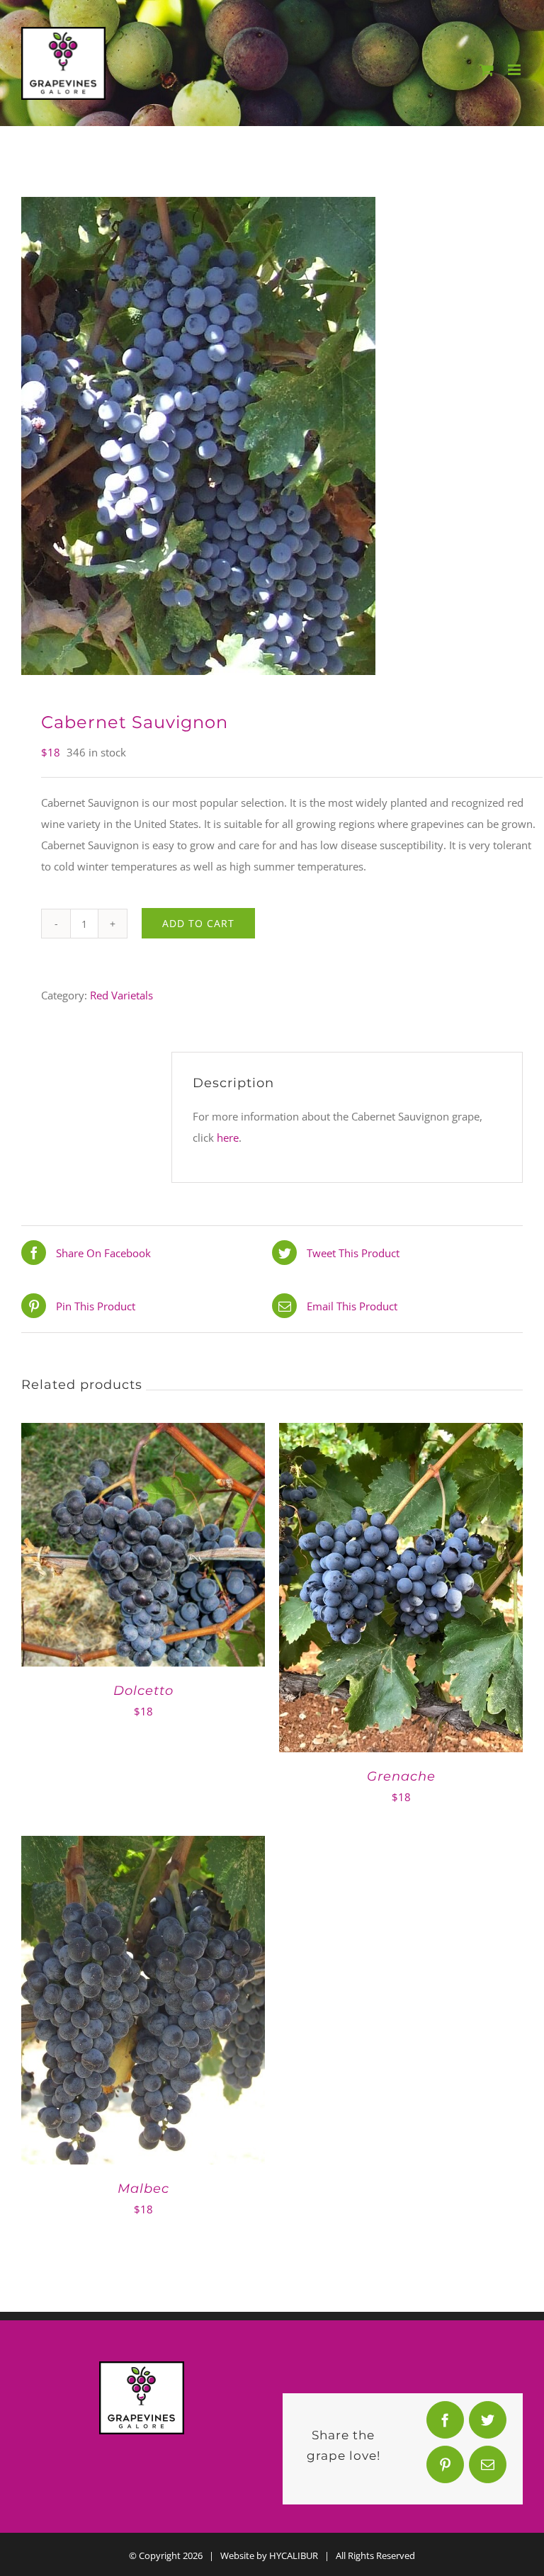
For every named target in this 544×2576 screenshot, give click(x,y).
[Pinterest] (445, 2468)
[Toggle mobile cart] (487, 70)
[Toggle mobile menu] (515, 70)
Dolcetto (143, 1691)
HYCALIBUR (294, 2555)
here (228, 1137)
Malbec (143, 2189)
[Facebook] (445, 2423)
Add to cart (198, 923)
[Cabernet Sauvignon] (272, 436)
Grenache (401, 1776)
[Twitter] (487, 2423)
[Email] (487, 2468)
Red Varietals (121, 995)
